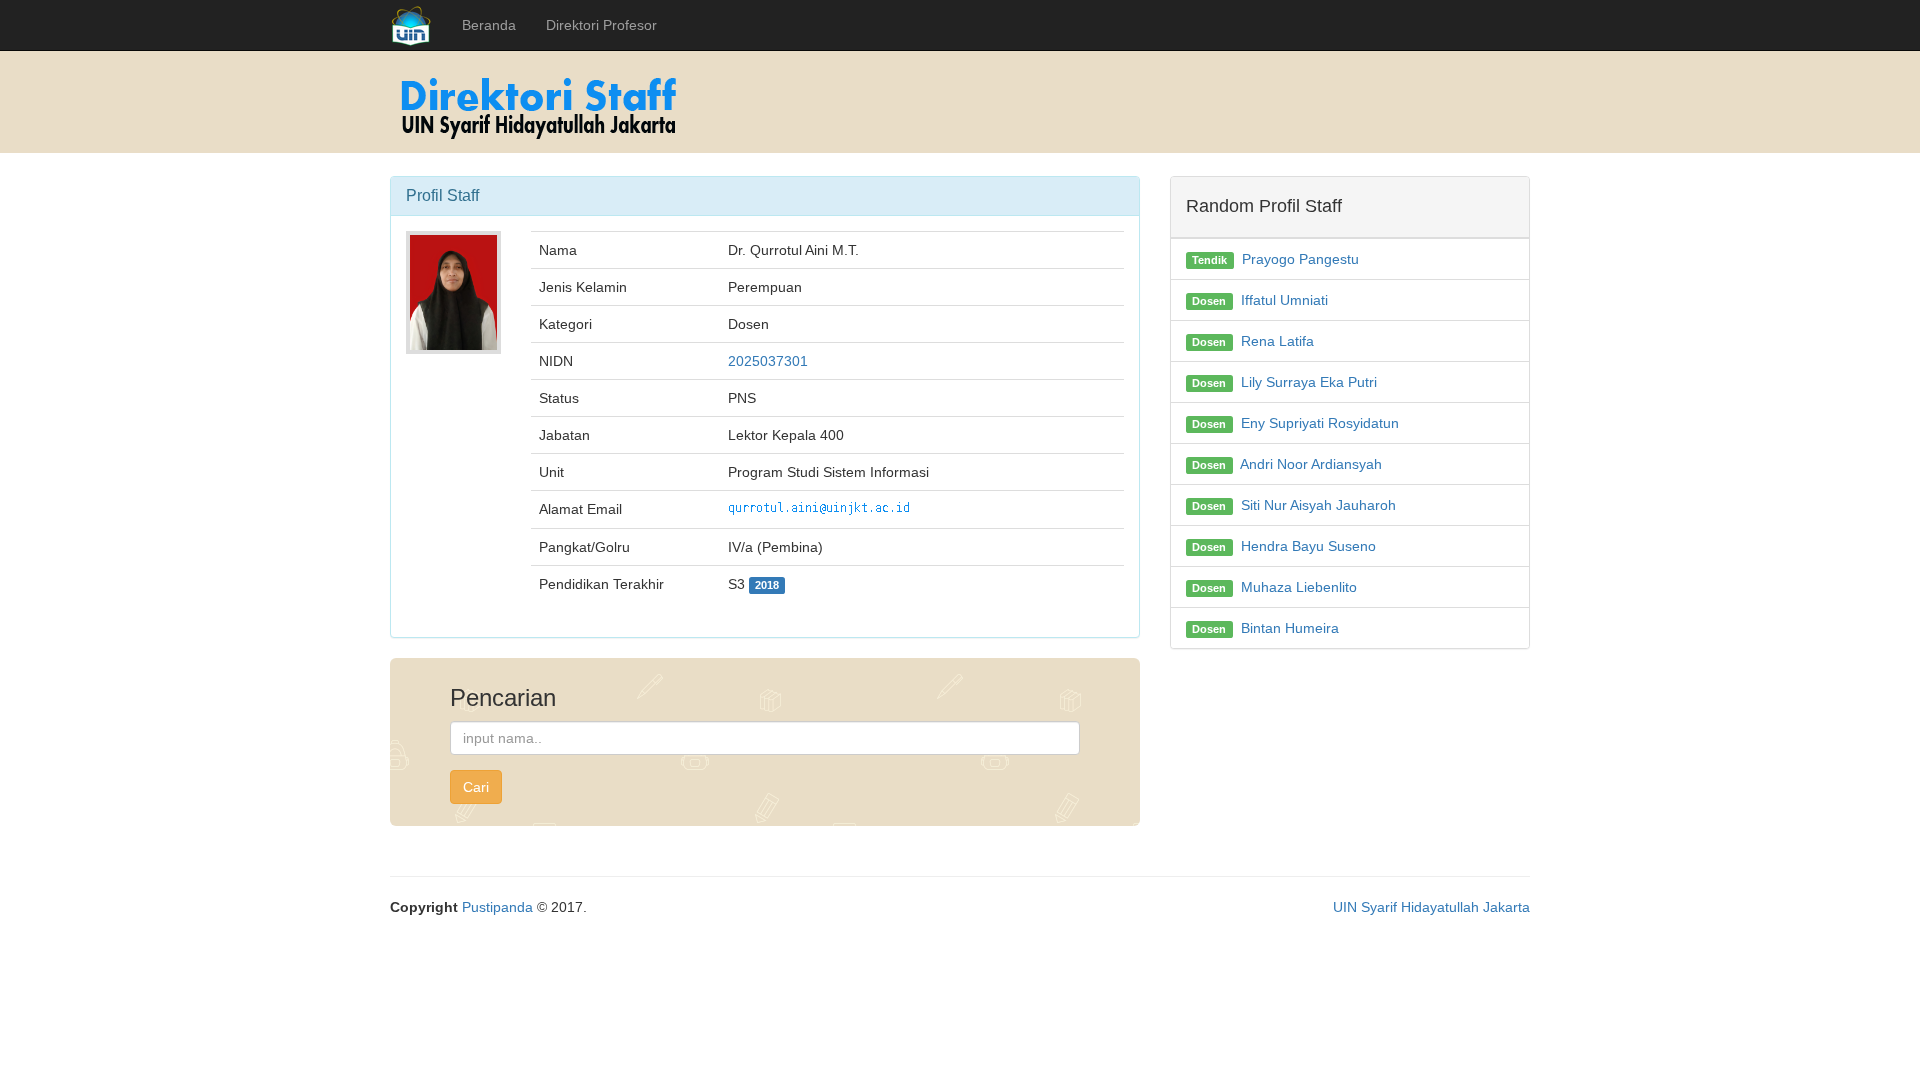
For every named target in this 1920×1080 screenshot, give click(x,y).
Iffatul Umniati (1284, 300)
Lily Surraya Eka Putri (1309, 382)
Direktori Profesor (601, 25)
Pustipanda (497, 907)
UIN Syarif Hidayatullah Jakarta (1431, 907)
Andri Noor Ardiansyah (1311, 464)
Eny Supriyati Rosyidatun (1320, 423)
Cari (476, 787)
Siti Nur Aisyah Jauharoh (1318, 505)
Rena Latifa (1277, 341)
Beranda (489, 25)
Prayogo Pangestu (1300, 259)
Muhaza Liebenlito (1299, 587)
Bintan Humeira (1290, 628)
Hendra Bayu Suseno (1308, 546)
